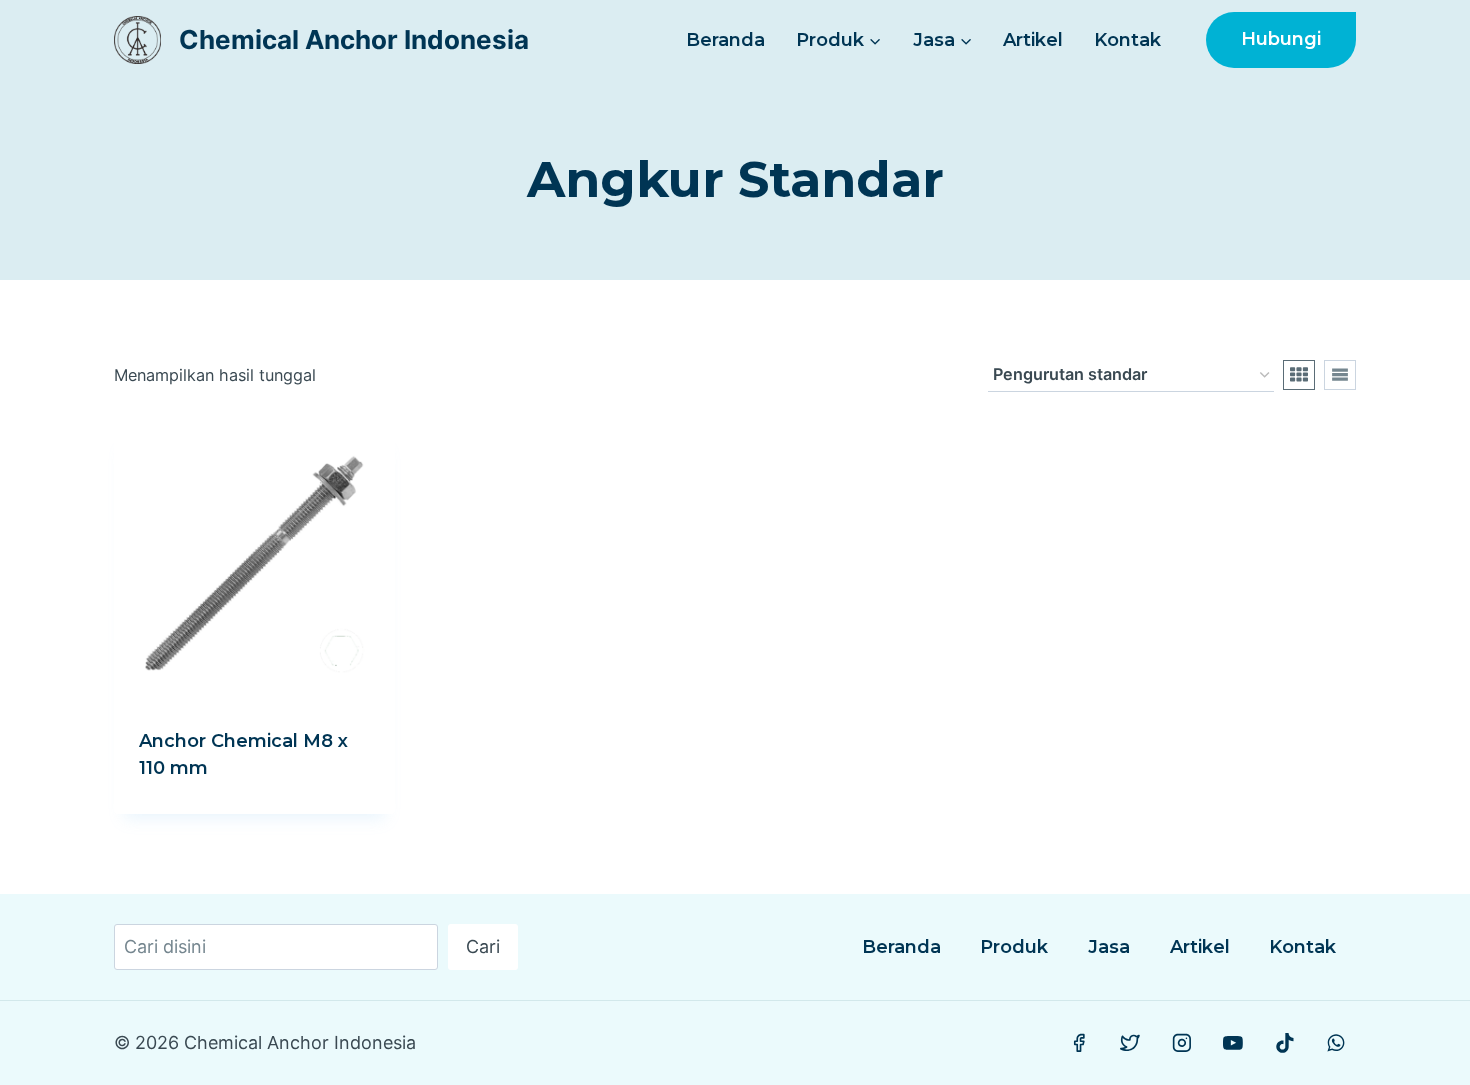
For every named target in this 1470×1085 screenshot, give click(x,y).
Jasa (1109, 947)
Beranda (725, 40)
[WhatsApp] (1336, 1043)
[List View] (1340, 375)
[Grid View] (1299, 375)
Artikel (1033, 40)
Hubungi (1281, 39)
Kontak (1127, 40)
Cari (483, 946)
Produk (1014, 947)
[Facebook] (1079, 1043)
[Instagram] (1182, 1043)
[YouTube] (1233, 1043)
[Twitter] (1131, 1043)
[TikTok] (1285, 1043)
